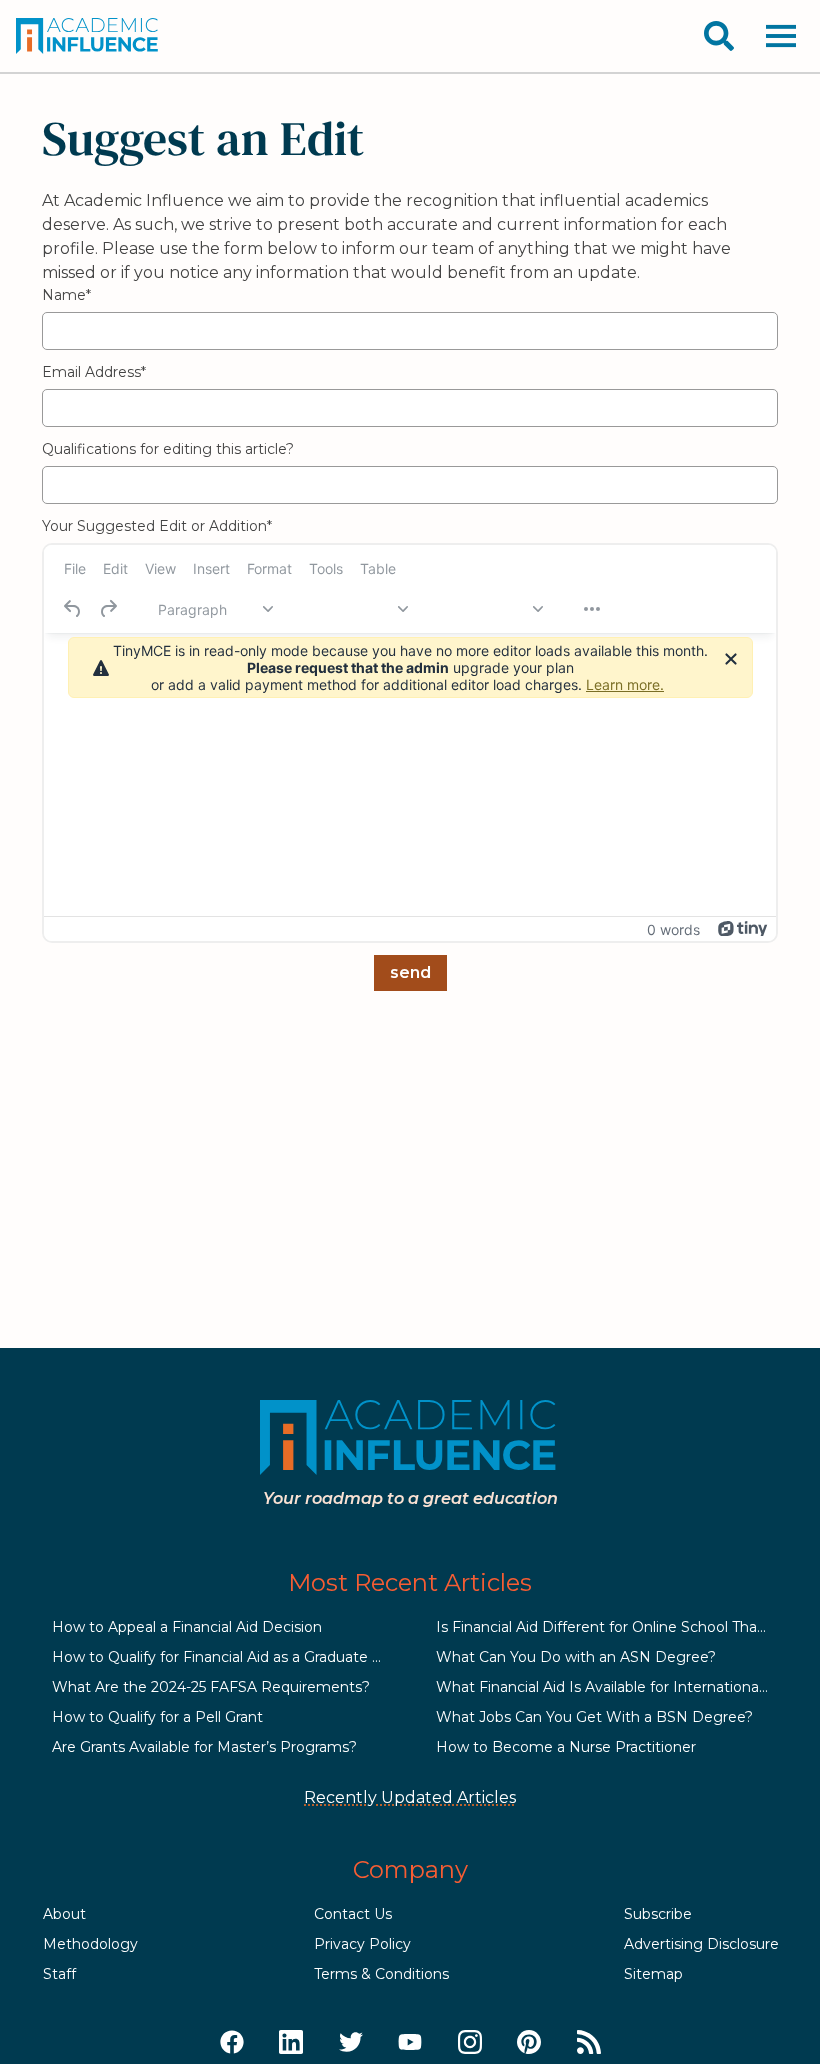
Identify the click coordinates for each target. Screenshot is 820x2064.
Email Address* (94, 372)
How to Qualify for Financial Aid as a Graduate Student (240, 1657)
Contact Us (353, 1914)
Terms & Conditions (381, 1974)
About (64, 1914)
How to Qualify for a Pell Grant (157, 1717)
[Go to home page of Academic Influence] (88, 36)
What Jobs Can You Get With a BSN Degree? (594, 1717)
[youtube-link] (410, 2043)
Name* (66, 295)
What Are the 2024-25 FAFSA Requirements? (211, 1687)
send (410, 972)
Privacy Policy (362, 1944)
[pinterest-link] (529, 2043)
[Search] (719, 36)
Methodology (90, 1944)
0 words (673, 929)
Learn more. (625, 684)
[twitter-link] (351, 2043)
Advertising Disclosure (701, 1944)
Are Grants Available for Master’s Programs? (204, 1747)
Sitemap (653, 1974)
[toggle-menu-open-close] (781, 36)
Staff (59, 1974)
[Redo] (108, 609)
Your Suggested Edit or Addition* (157, 526)
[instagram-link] (470, 2043)
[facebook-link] (232, 2043)
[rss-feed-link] (589, 2043)
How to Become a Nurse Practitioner (566, 1747)
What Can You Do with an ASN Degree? (576, 1657)
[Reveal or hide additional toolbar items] (592, 609)
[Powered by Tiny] (743, 929)
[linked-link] (291, 2043)
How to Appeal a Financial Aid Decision (187, 1627)
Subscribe (658, 1914)
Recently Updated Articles (410, 1797)
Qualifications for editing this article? (168, 449)
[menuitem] (75, 568)
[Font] (350, 609)
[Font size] (485, 609)
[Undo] (73, 609)
